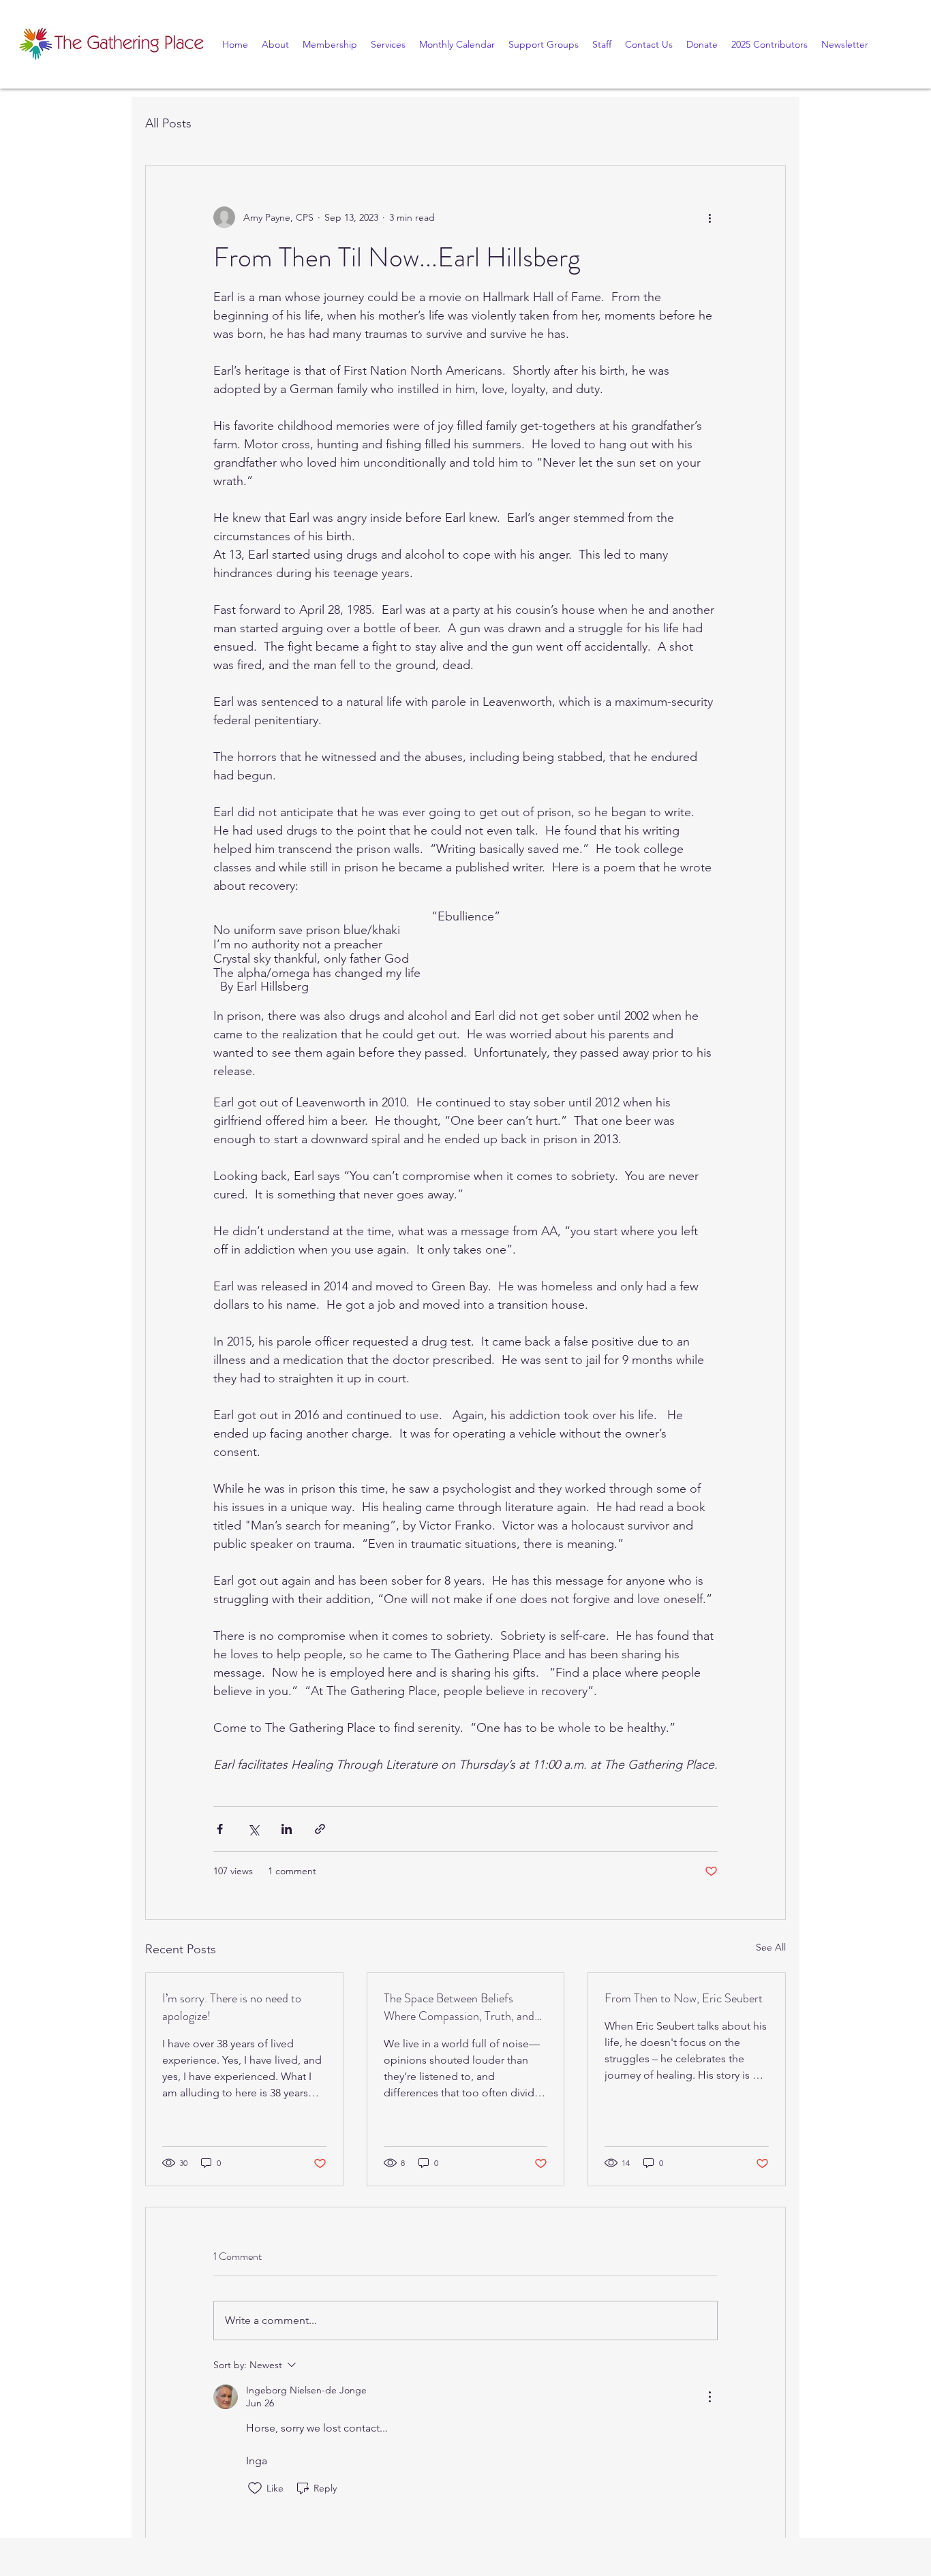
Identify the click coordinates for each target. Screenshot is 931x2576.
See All (771, 1947)
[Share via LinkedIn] (287, 1829)
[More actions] (709, 217)
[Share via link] (320, 1829)
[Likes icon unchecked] (255, 2488)
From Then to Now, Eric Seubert (684, 1998)
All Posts (168, 123)
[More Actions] (709, 2397)
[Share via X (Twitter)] (253, 1829)
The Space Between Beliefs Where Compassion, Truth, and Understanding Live (459, 2007)
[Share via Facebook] (220, 1829)
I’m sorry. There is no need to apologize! (232, 2007)
